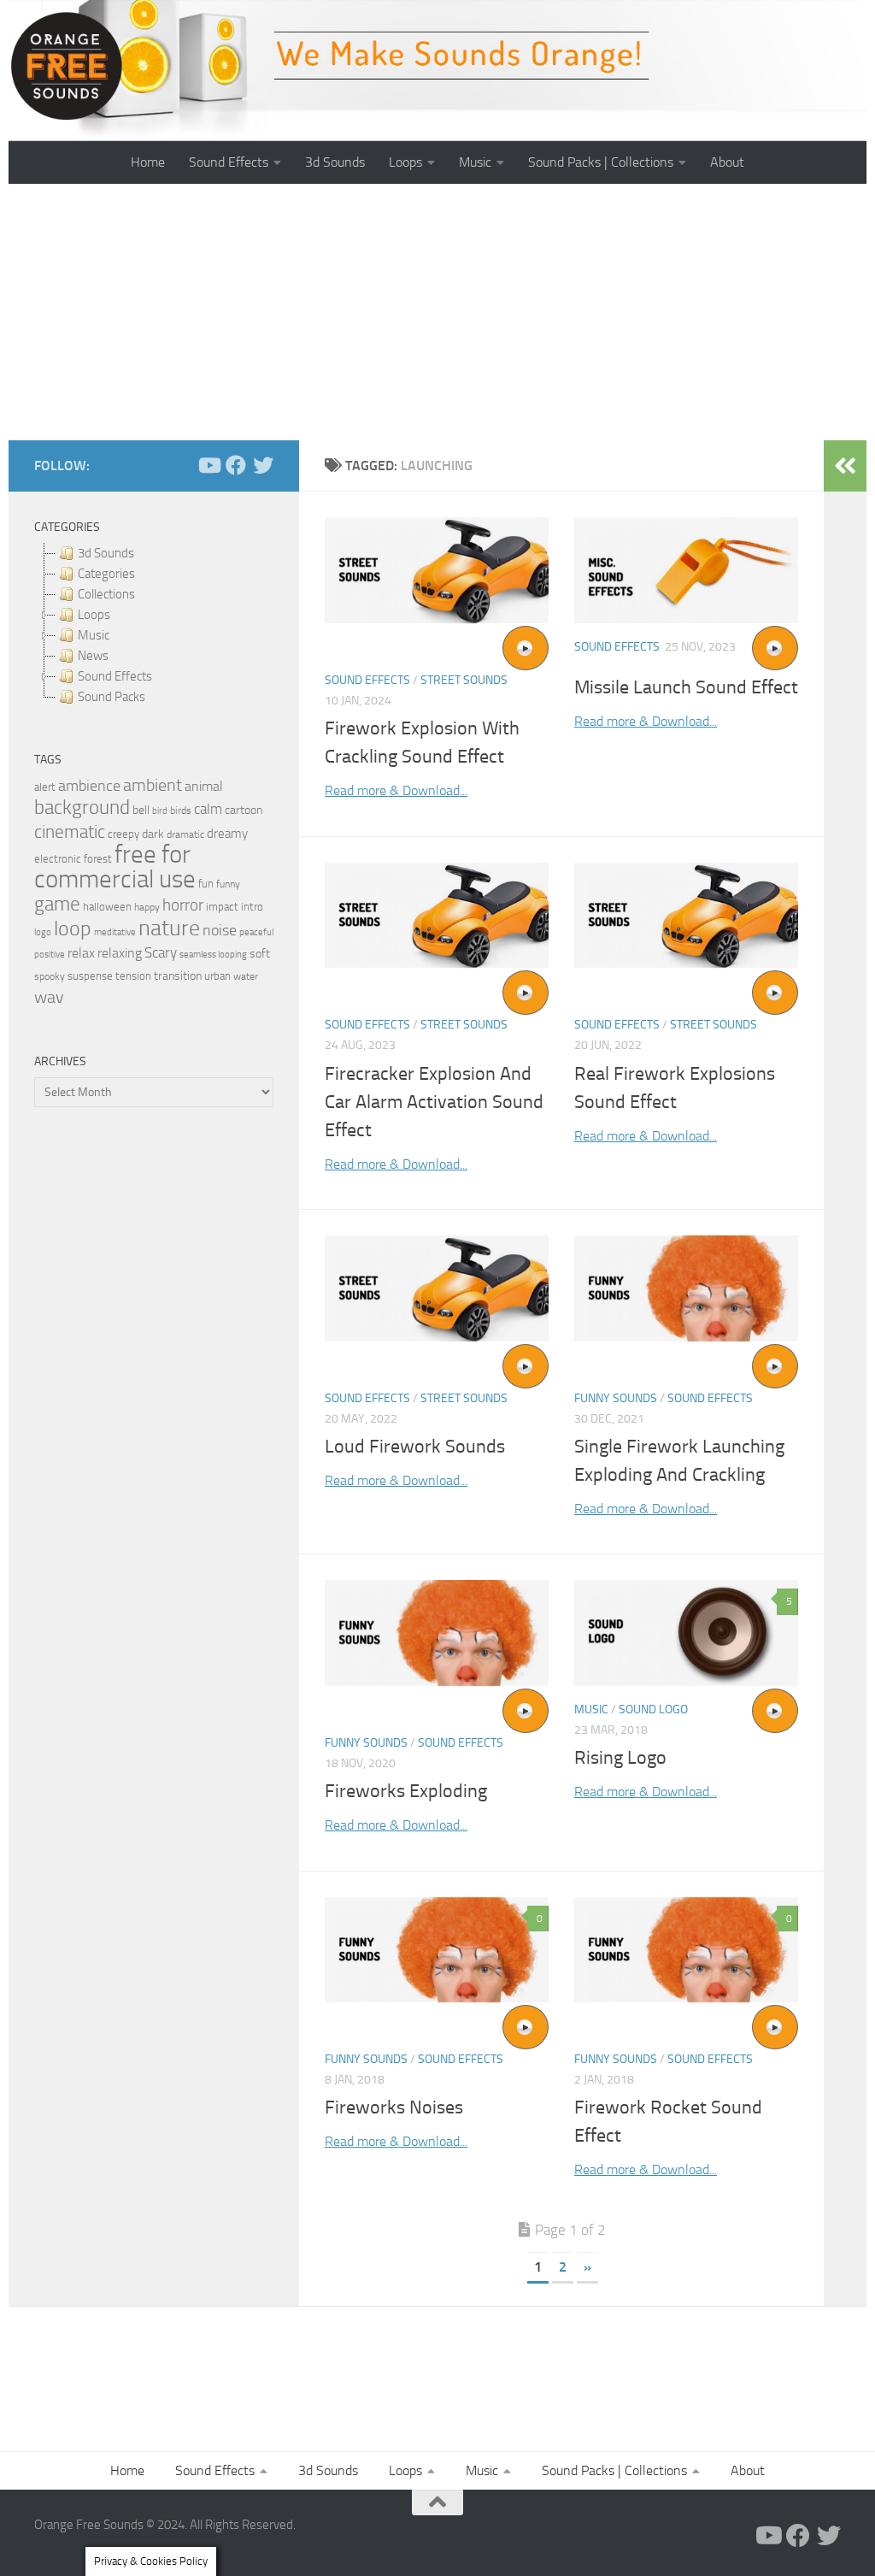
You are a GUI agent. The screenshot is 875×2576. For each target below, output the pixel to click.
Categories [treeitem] (106, 574)
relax (81, 953)
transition (178, 976)
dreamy (227, 834)
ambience (89, 786)
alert (45, 787)
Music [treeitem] (94, 635)
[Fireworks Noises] (437, 1950)
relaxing (120, 953)
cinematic (70, 832)
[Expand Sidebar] (845, 466)
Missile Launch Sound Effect (686, 687)
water (246, 976)
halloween (107, 907)
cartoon (244, 810)
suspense (90, 976)
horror (183, 905)
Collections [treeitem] (106, 594)
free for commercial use (115, 867)
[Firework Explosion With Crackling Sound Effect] (437, 570)
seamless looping (213, 955)
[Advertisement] (437, 312)
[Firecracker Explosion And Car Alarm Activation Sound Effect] (437, 915)
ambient (153, 785)
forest (98, 859)
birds (181, 811)
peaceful (256, 932)
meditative (115, 932)
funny (228, 884)
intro (252, 907)
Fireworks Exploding (406, 1791)
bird (160, 811)
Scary (161, 953)
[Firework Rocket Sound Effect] (686, 1950)
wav (49, 997)
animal (204, 786)
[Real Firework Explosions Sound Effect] (686, 915)
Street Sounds (464, 680)
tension (133, 976)
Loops (405, 162)
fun (206, 884)
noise (220, 930)
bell (141, 810)
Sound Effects (229, 162)
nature (169, 928)
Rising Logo (620, 1758)
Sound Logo (653, 1709)
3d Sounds (335, 162)
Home (148, 162)
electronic (58, 859)
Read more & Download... (396, 790)
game (57, 904)
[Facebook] (236, 465)
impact (222, 907)
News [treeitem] (93, 656)
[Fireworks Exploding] (437, 1633)
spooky (50, 976)
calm (208, 809)
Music (475, 162)
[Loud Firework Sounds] (437, 1288)
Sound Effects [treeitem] (115, 676)
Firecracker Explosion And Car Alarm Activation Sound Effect (434, 1102)
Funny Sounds (616, 1398)
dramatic (185, 834)
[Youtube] (208, 465)
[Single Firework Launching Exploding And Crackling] (686, 1288)
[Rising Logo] (686, 1633)
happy (147, 907)
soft (260, 954)
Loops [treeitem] (94, 615)
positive (50, 955)
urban (217, 976)
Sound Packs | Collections (601, 162)
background (82, 808)
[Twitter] (263, 465)
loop (73, 928)
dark (153, 834)
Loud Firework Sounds (415, 1447)
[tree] (154, 625)
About (727, 162)
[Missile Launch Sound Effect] (686, 570)
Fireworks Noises (394, 2107)
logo (43, 932)
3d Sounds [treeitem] (106, 553)
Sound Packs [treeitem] (112, 697)
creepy (123, 834)
